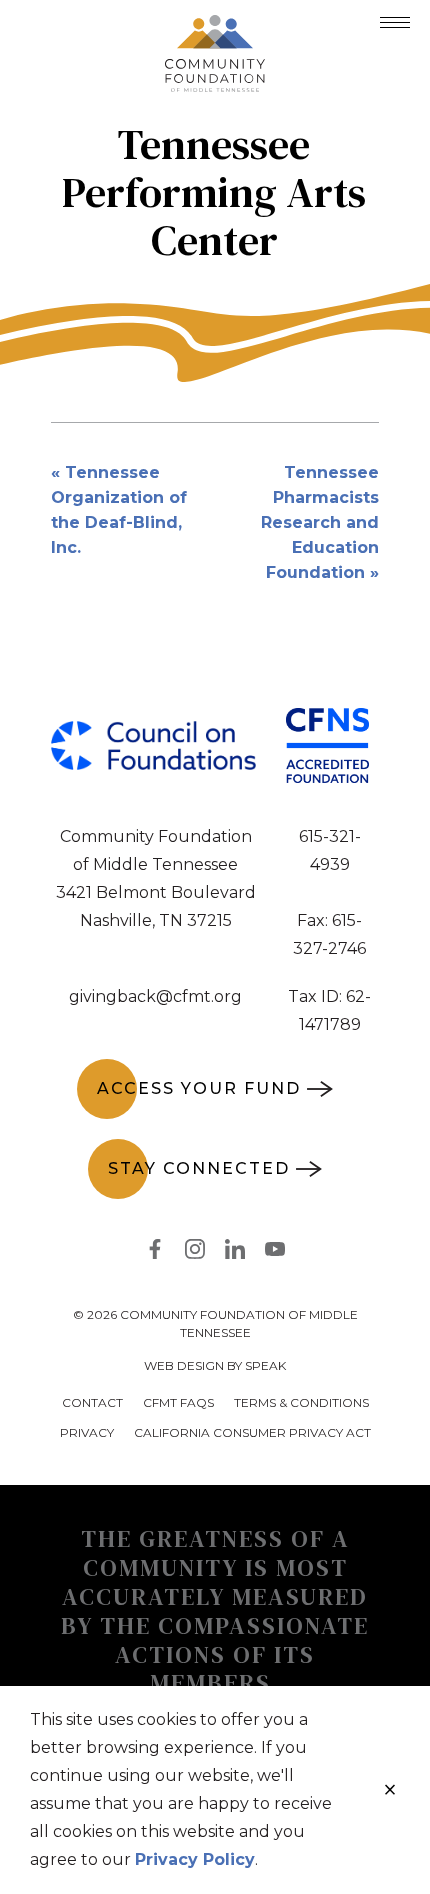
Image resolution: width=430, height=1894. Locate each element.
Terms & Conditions (301, 1402)
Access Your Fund (199, 1088)
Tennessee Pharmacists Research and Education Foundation (320, 522)
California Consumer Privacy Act (252, 1432)
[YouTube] (275, 1253)
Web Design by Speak (215, 1365)
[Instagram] (195, 1253)
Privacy (87, 1432)
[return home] (215, 27)
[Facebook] (155, 1253)
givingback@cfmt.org (155, 996)
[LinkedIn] (235, 1253)
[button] (395, 22)
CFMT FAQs (178, 1402)
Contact (92, 1402)
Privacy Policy (195, 1859)
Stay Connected (199, 1168)
